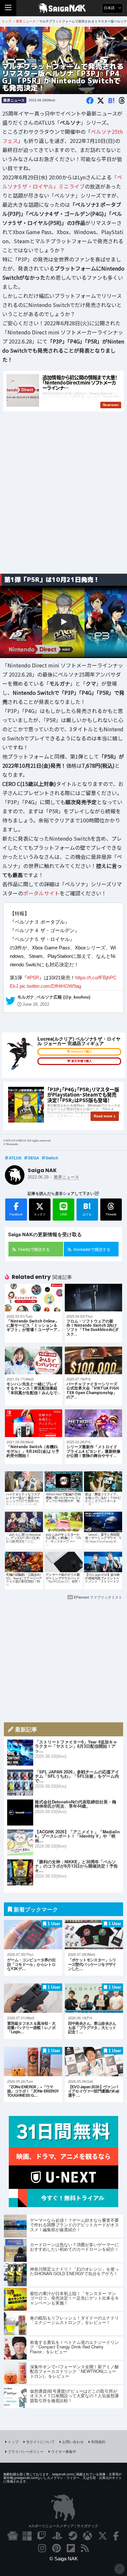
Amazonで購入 (81, 1052)
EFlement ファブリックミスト (98, 1597)
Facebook (16, 1214)
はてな (87, 1209)
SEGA (34, 1158)
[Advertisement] (63, 500)
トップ (13, 2442)
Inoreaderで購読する (92, 1249)
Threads (111, 1214)
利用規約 (98, 2442)
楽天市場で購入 (82, 1061)
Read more (103, 1116)
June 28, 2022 (36, 1004)
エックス (40, 1214)
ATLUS (15, 1158)
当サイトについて (40, 2442)
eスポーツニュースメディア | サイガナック (64, 2526)
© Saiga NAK (64, 2559)
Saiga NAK (64, 8)
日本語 (110, 8)
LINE (64, 1214)
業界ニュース (14, 100)
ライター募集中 (64, 2451)
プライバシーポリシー (26, 2451)
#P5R (33, 977)
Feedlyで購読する (34, 1249)
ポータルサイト (41, 893)
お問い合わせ (73, 2442)
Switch (52, 1158)
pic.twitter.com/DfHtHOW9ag (50, 986)
